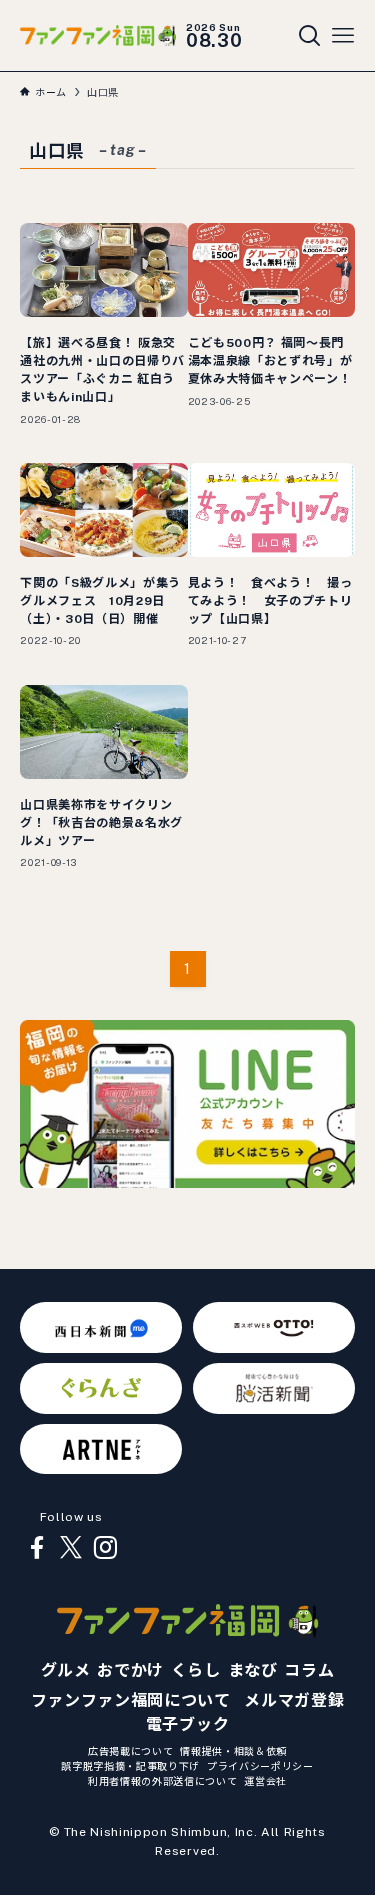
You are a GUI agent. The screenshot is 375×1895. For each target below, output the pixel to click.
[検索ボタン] (310, 36)
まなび (253, 1670)
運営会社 (265, 1781)
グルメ (66, 1670)
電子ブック (187, 1724)
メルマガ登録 (294, 1700)
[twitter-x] (71, 1548)
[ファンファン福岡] (98, 35)
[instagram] (105, 1548)
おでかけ (130, 1670)
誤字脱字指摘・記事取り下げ (130, 1766)
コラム (309, 1670)
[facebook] (37, 1548)
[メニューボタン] (343, 36)
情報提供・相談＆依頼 (233, 1751)
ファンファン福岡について (131, 1700)
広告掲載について (130, 1751)
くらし (196, 1670)
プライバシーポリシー (260, 1766)
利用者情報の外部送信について (162, 1781)
